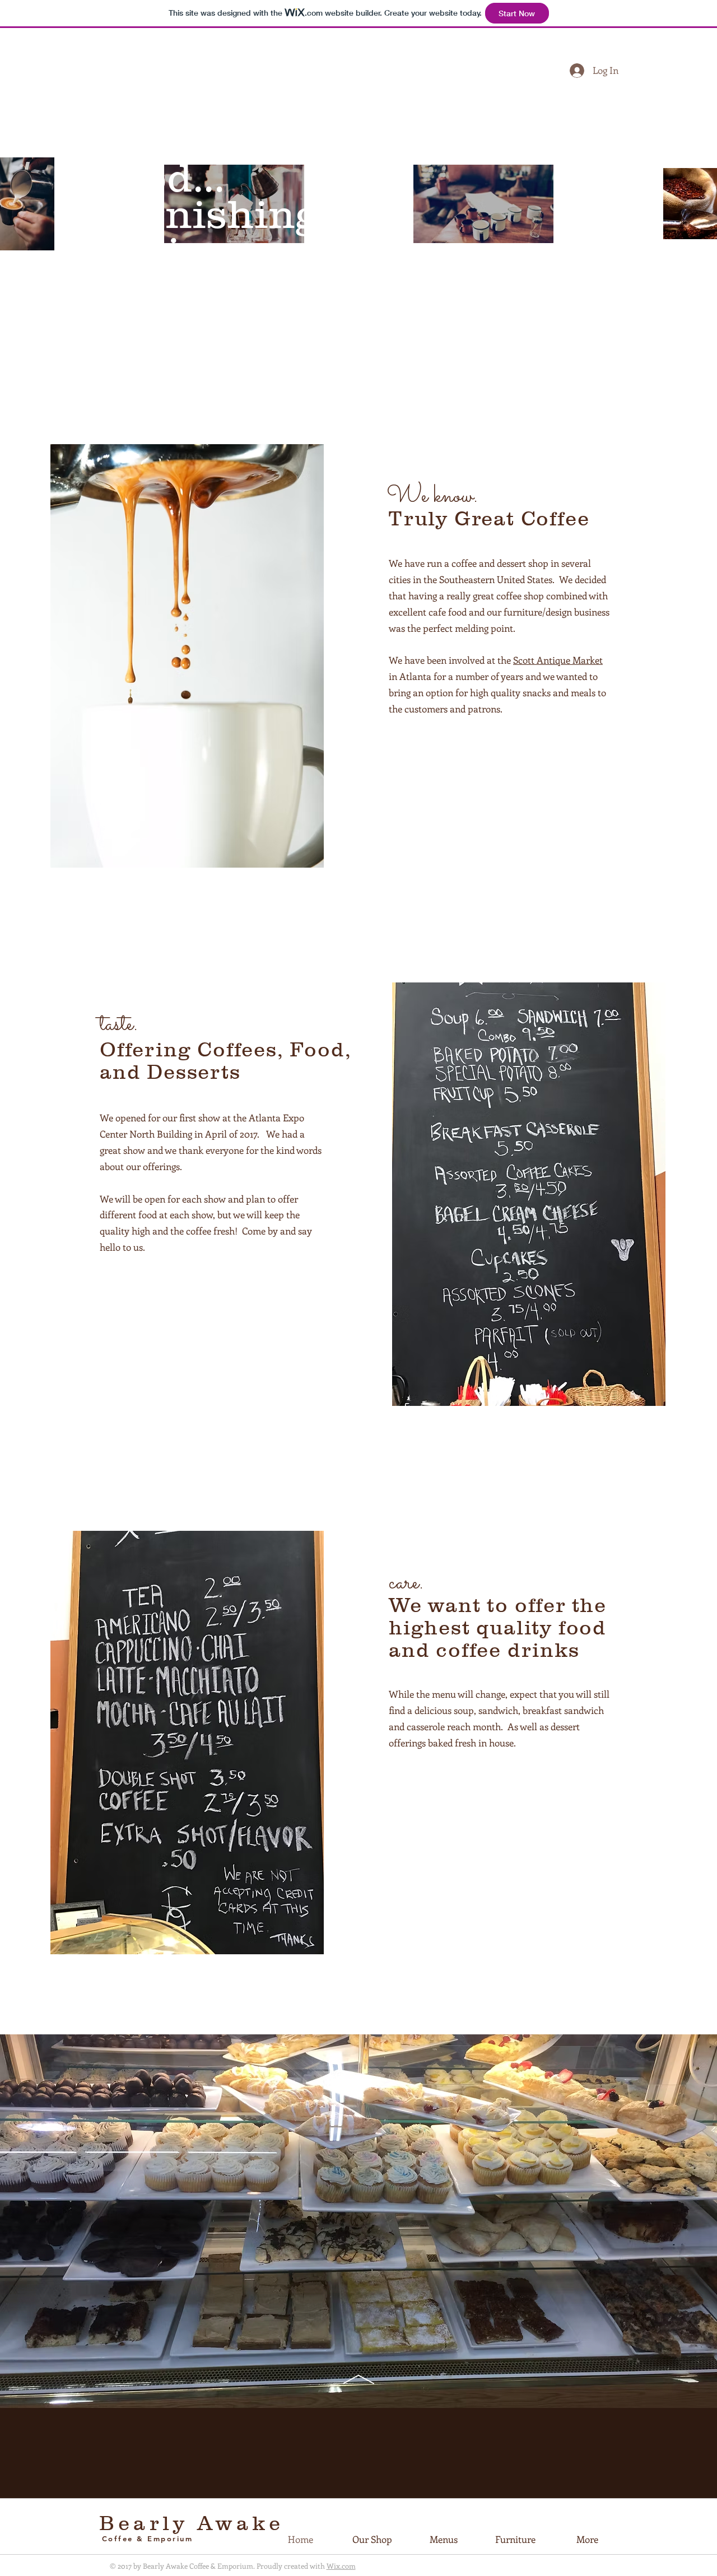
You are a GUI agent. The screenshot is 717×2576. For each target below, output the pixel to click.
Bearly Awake (192, 2523)
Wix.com (341, 2566)
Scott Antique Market (558, 660)
